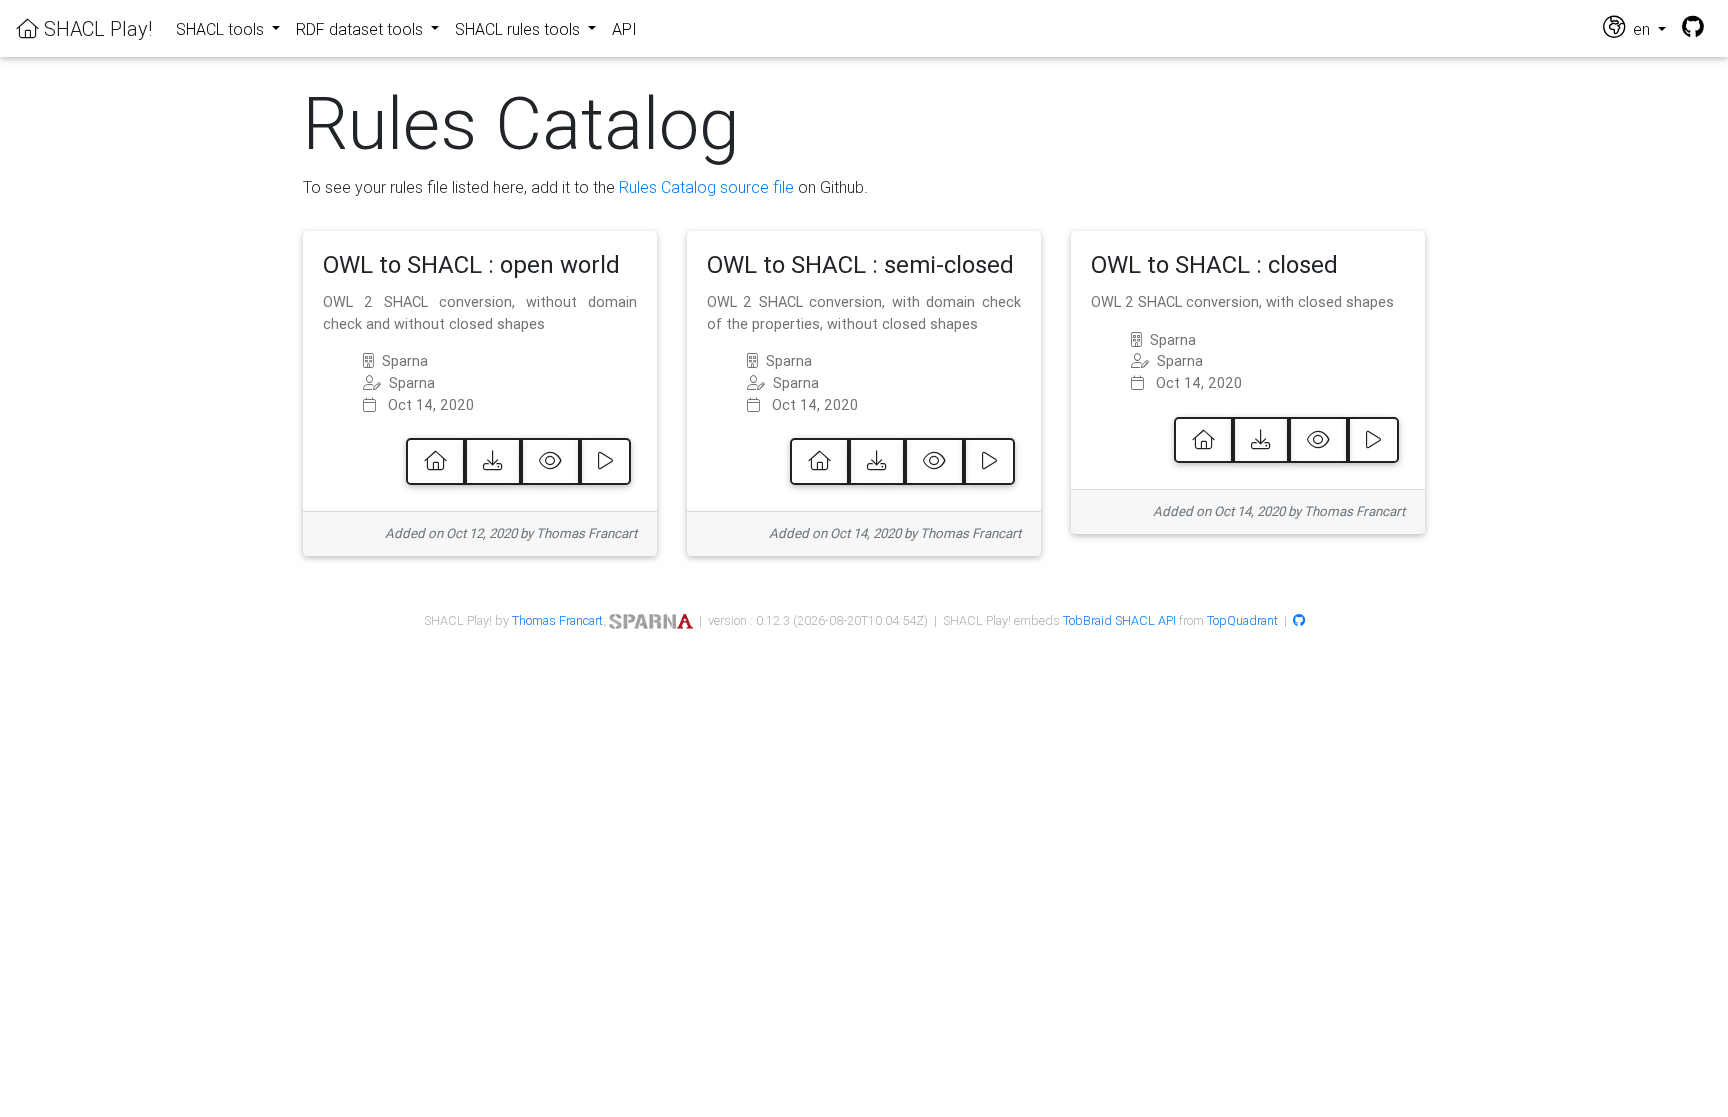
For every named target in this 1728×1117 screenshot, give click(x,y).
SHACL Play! (95, 28)
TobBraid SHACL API (1119, 620)
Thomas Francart (557, 620)
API (624, 29)
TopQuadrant (1242, 620)
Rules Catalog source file (706, 187)
